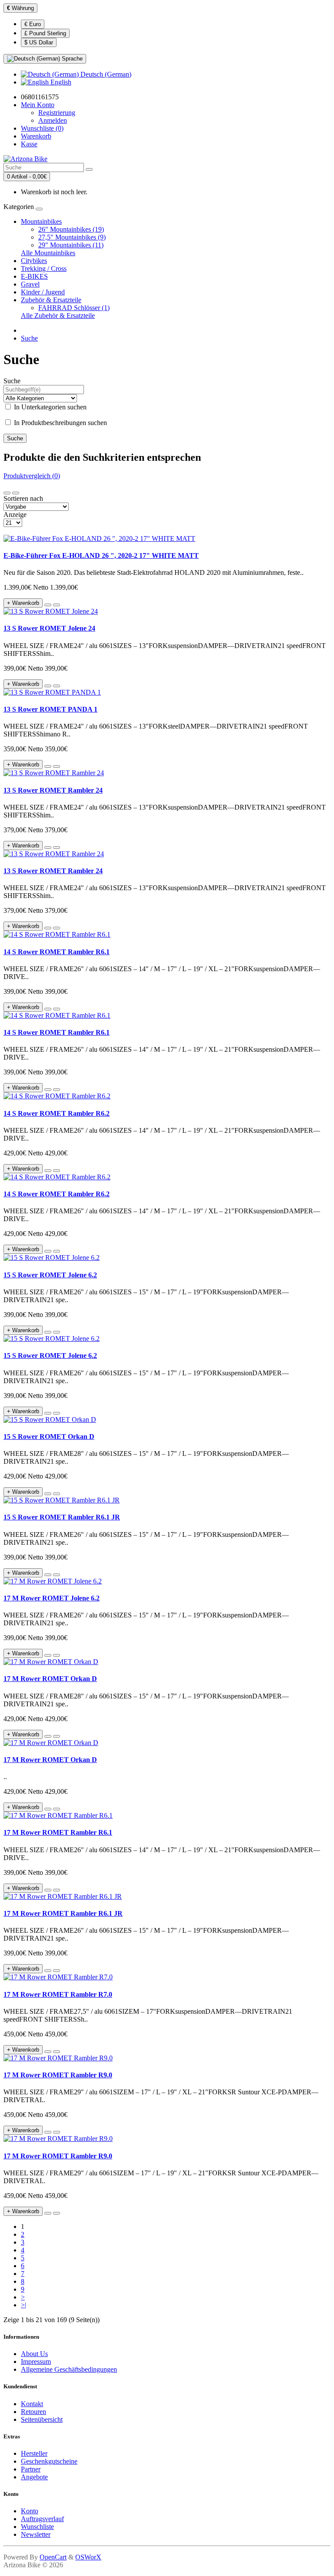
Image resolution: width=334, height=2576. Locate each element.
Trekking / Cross (44, 268)
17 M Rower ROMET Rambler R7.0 (58, 1994)
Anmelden (53, 120)
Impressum (36, 2362)
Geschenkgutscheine (49, 2461)
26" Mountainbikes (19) (71, 229)
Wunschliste (37, 2527)
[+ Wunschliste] (48, 605)
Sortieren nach (23, 498)
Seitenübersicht (42, 2419)
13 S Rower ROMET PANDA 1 (50, 709)
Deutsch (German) (105, 74)
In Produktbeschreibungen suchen (60, 423)
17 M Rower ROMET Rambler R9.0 (58, 2075)
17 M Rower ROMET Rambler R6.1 (58, 1832)
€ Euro (33, 24)
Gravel (30, 284)
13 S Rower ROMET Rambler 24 (53, 790)
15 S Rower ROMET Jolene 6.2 (50, 1275)
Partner (31, 2469)
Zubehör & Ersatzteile (51, 300)
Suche (29, 338)
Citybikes (34, 261)
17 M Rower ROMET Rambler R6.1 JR (63, 1913)
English (60, 82)
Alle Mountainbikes (48, 253)
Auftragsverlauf (42, 2519)
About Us (34, 2354)
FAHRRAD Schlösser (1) (74, 308)
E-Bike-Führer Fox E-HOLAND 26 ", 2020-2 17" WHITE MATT (101, 555)
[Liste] (7, 493)
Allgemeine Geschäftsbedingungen (69, 2369)
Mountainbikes (41, 221)
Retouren (33, 2412)
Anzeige (15, 515)
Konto (30, 2511)
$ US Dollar (39, 42)
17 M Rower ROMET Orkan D (50, 1679)
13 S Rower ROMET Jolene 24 (49, 628)
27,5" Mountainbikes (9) (72, 237)
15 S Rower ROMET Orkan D (49, 1437)
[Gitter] (16, 493)
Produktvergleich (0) (32, 476)
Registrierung (57, 113)
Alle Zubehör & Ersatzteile (58, 316)
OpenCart (53, 2557)
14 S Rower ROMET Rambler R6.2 (57, 1113)
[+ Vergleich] (57, 605)
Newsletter (36, 2534)
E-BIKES (34, 276)
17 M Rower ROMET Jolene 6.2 (52, 1598)
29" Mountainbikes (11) (71, 245)
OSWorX (88, 2557)
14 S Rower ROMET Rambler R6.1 (57, 952)
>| (23, 2305)
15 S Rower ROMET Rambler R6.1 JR (62, 1517)
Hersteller (34, 2453)
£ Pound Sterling (45, 33)
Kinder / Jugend (43, 292)
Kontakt (32, 2404)
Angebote (34, 2477)
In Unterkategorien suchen (49, 407)
